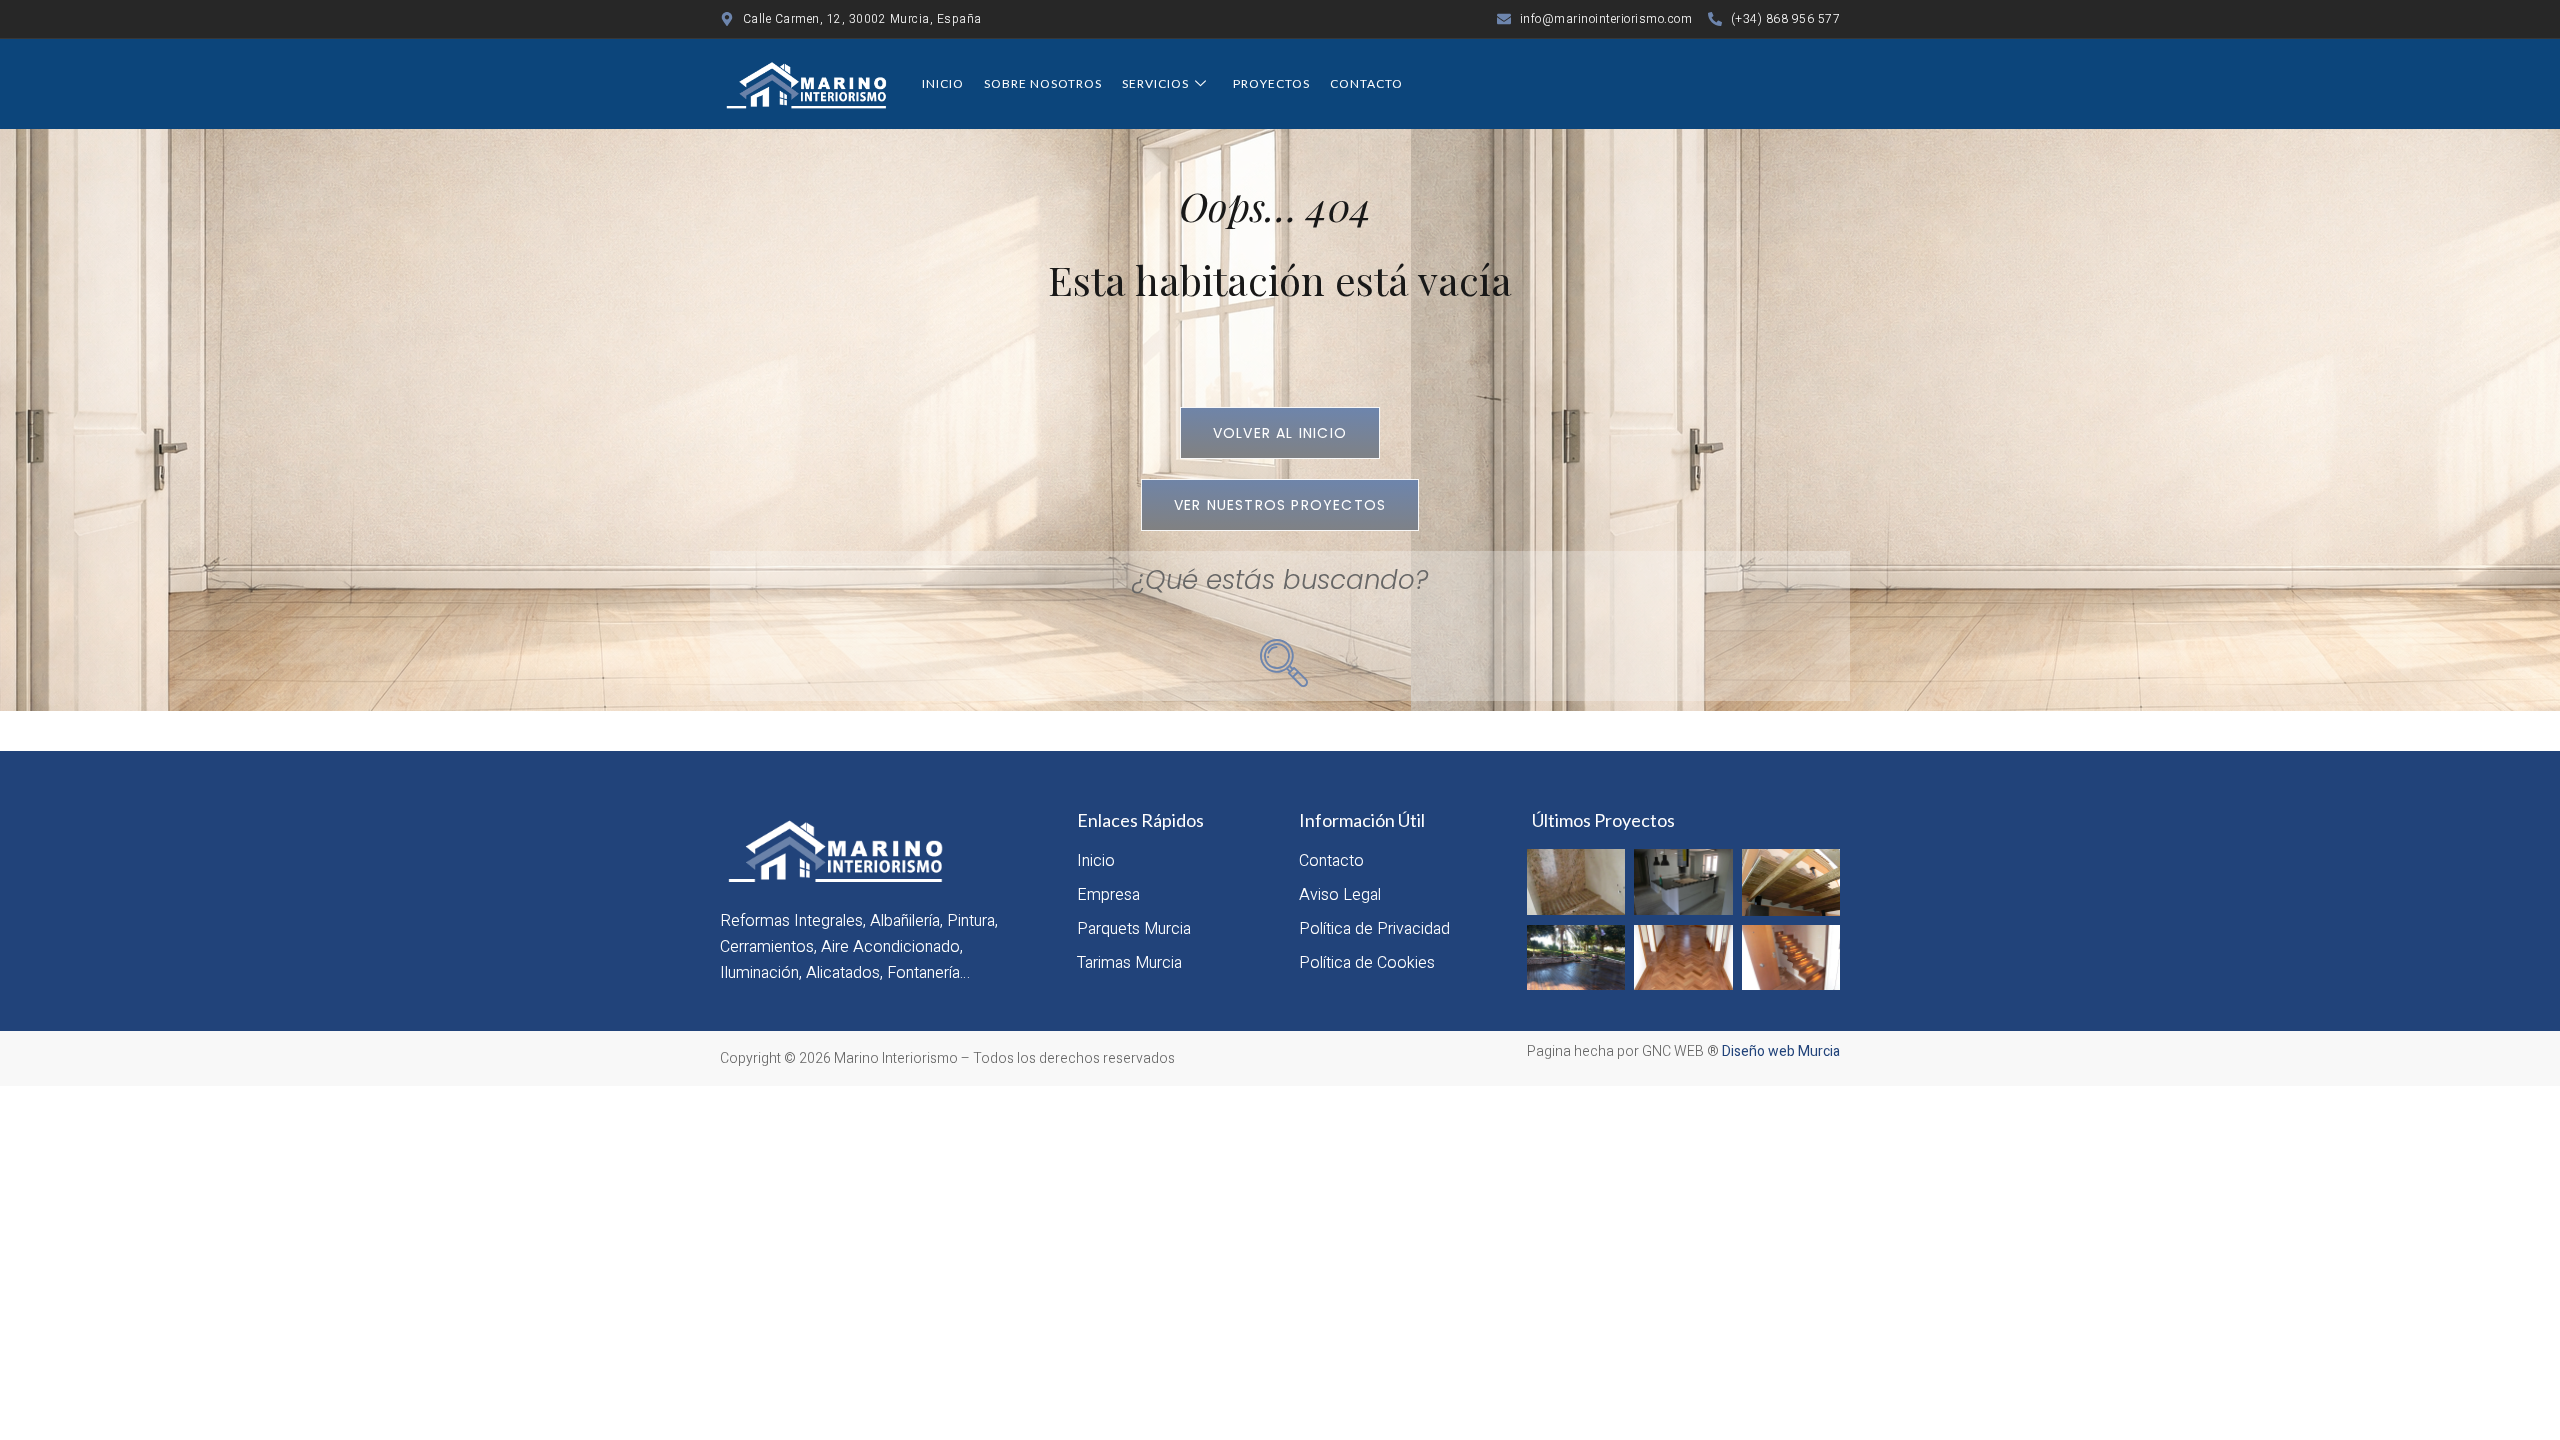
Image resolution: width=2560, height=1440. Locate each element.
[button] (1280, 659)
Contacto (1366, 83)
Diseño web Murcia (1781, 1051)
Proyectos (1271, 83)
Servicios (1155, 83)
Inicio (943, 83)
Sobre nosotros (1043, 83)
